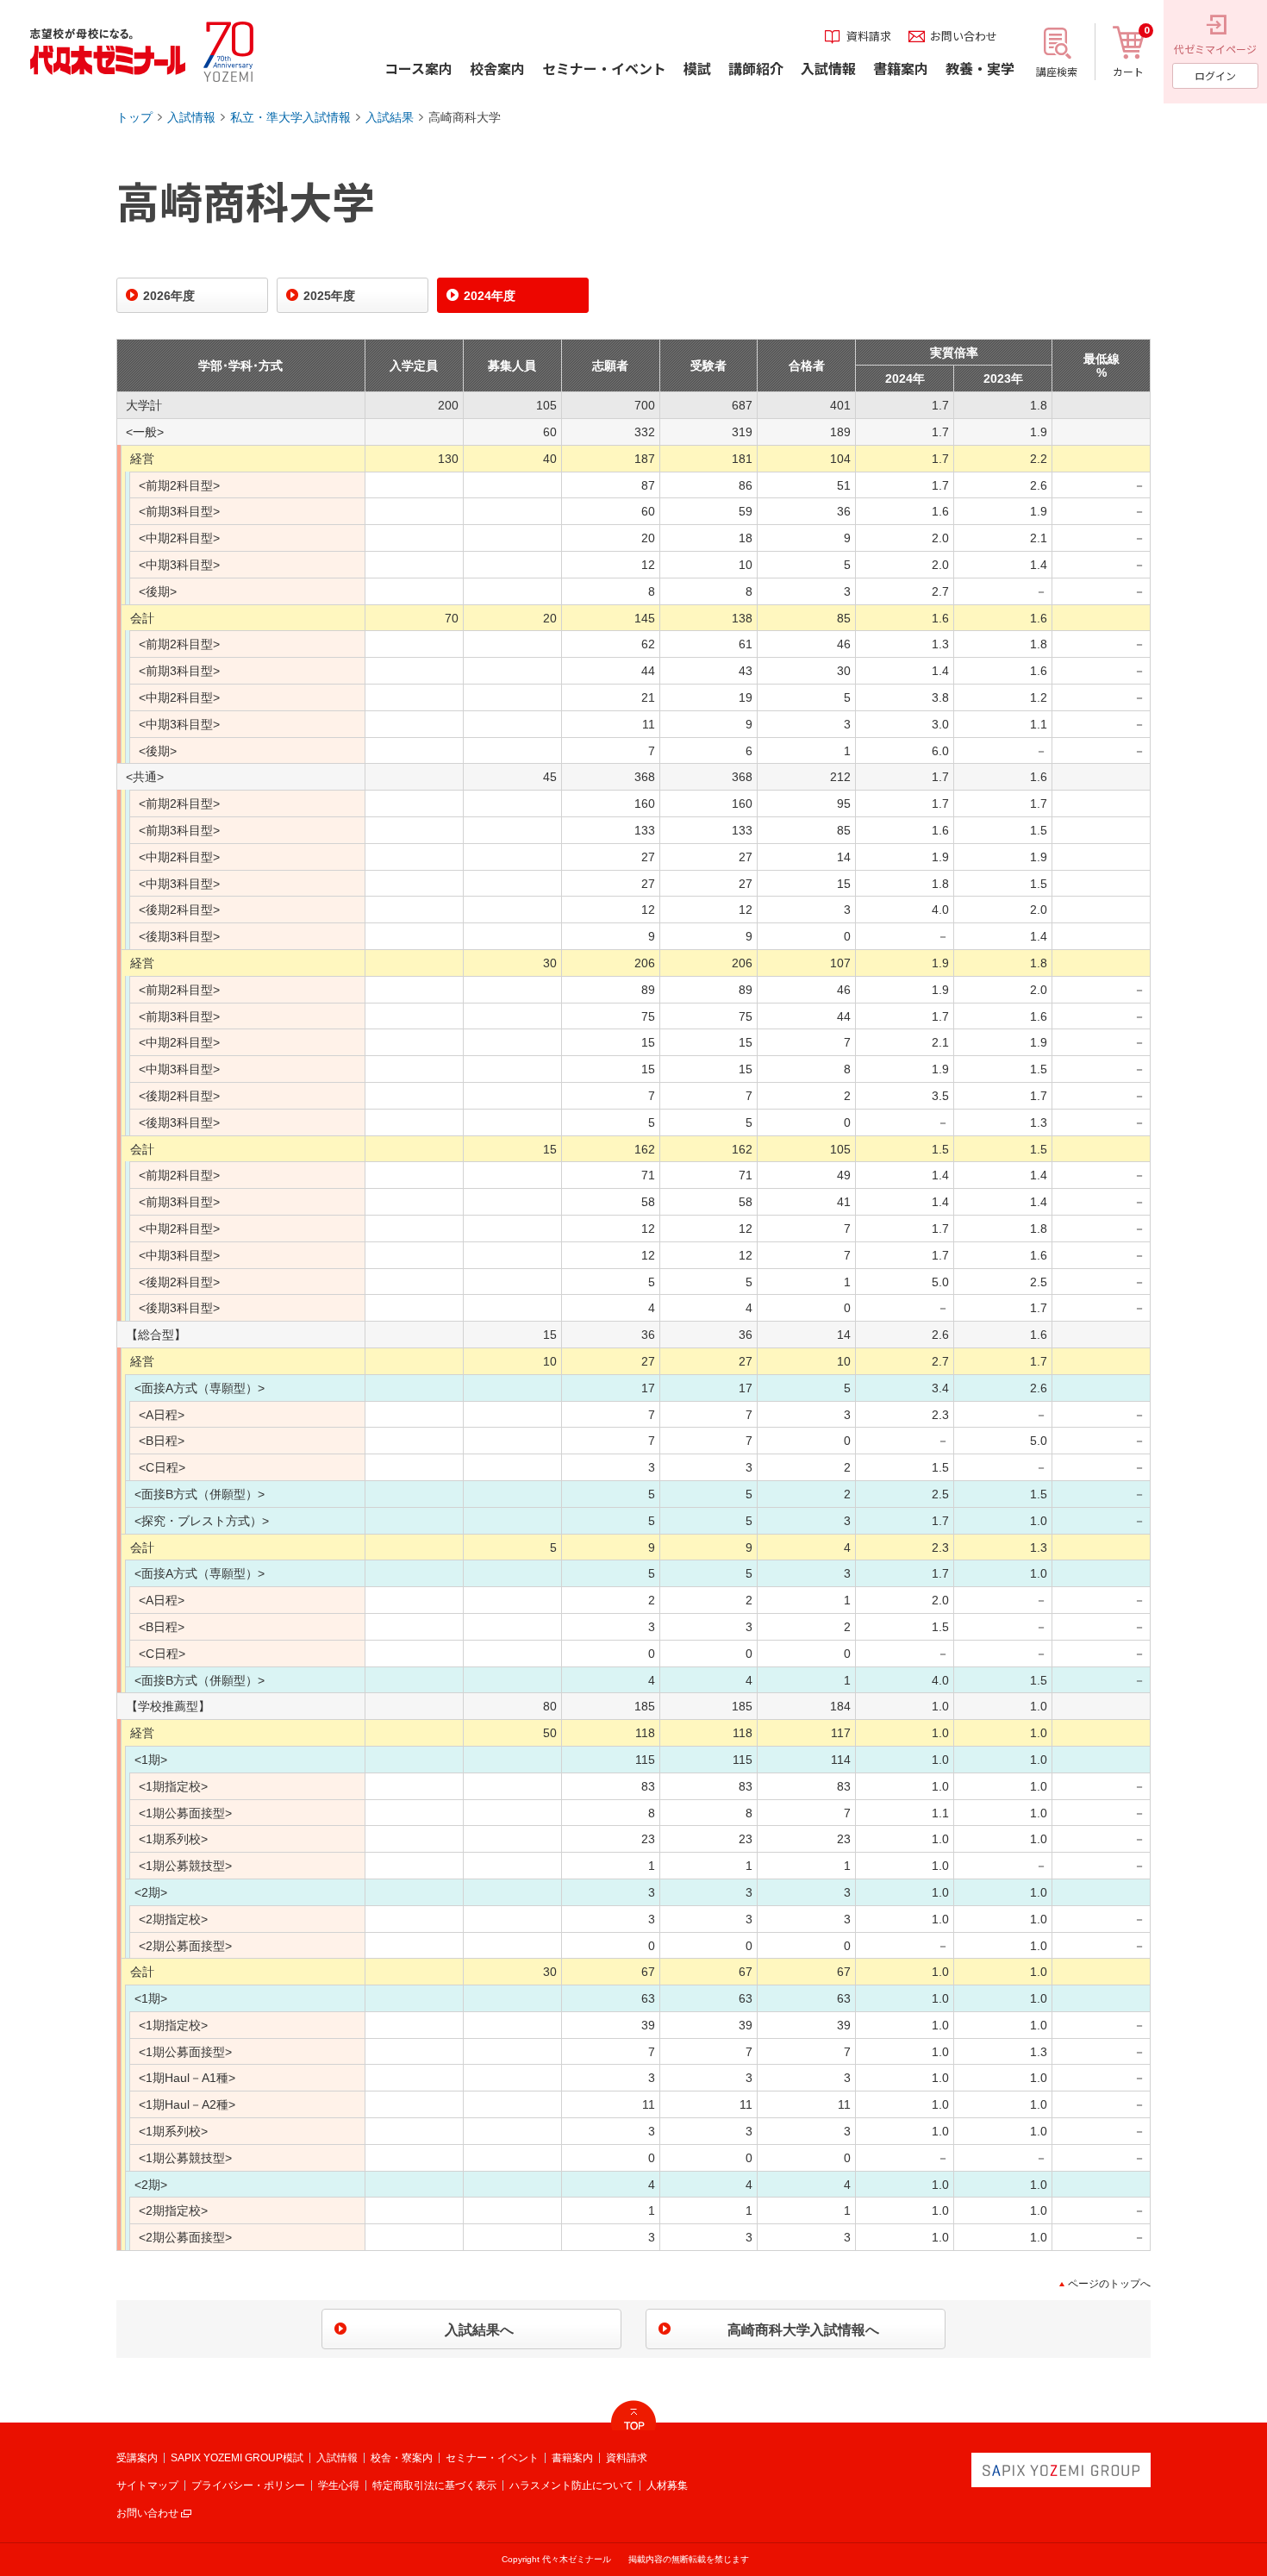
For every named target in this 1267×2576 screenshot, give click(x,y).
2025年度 (329, 296)
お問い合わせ (147, 2513)
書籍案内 (572, 2458)
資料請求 (627, 2458)
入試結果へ (479, 2330)
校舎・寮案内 (402, 2458)
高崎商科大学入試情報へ (803, 2330)
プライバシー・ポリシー (248, 2485)
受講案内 (137, 2458)
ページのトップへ (1109, 2284)
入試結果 (390, 117)
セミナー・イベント (492, 2458)
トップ (134, 117)
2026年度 (169, 296)
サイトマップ (147, 2485)
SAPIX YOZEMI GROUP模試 (237, 2458)
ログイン (1215, 75)
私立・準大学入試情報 (290, 117)
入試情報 (191, 117)
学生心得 (339, 2485)
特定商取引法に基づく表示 (434, 2485)
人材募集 (667, 2485)
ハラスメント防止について (571, 2485)
